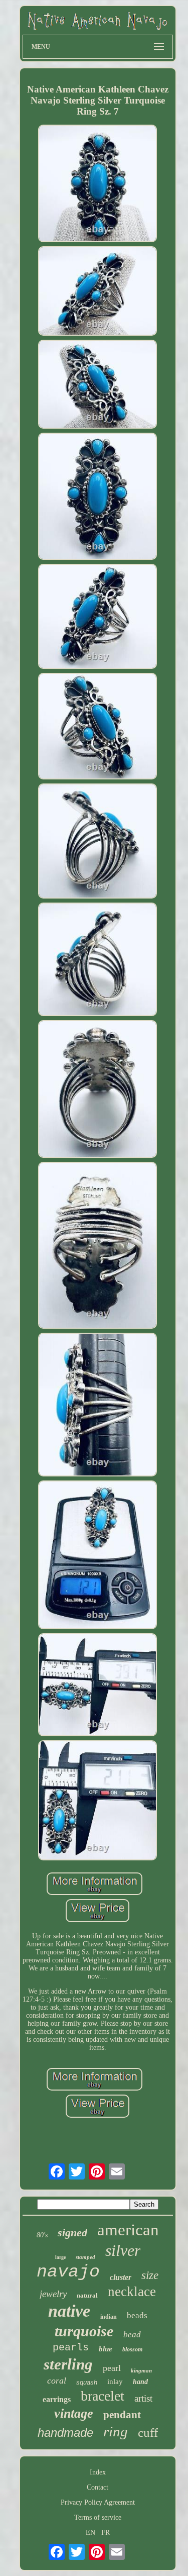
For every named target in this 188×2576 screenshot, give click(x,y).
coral (57, 2381)
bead (132, 2335)
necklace (132, 2292)
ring (116, 2431)
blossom (132, 2349)
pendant (122, 2415)
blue (106, 2349)
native (69, 2311)
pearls (71, 2348)
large (60, 2257)
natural (87, 2295)
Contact (98, 2487)
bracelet (103, 2396)
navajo (68, 2272)
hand (140, 2382)
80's (42, 2235)
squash (87, 2382)
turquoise (84, 2331)
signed (72, 2233)
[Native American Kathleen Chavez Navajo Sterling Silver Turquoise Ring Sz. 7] (98, 184)
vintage (74, 2413)
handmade (65, 2433)
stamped (85, 2257)
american (128, 2230)
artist (143, 2398)
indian (109, 2317)
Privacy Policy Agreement (98, 2502)
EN (90, 2533)
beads (137, 2315)
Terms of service (98, 2517)
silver (123, 2250)
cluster (121, 2277)
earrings (57, 2399)
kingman (141, 2370)
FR (106, 2533)
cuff (148, 2433)
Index (98, 2472)
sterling (68, 2364)
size (150, 2275)
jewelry (53, 2294)
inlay (115, 2382)
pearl (112, 2368)
